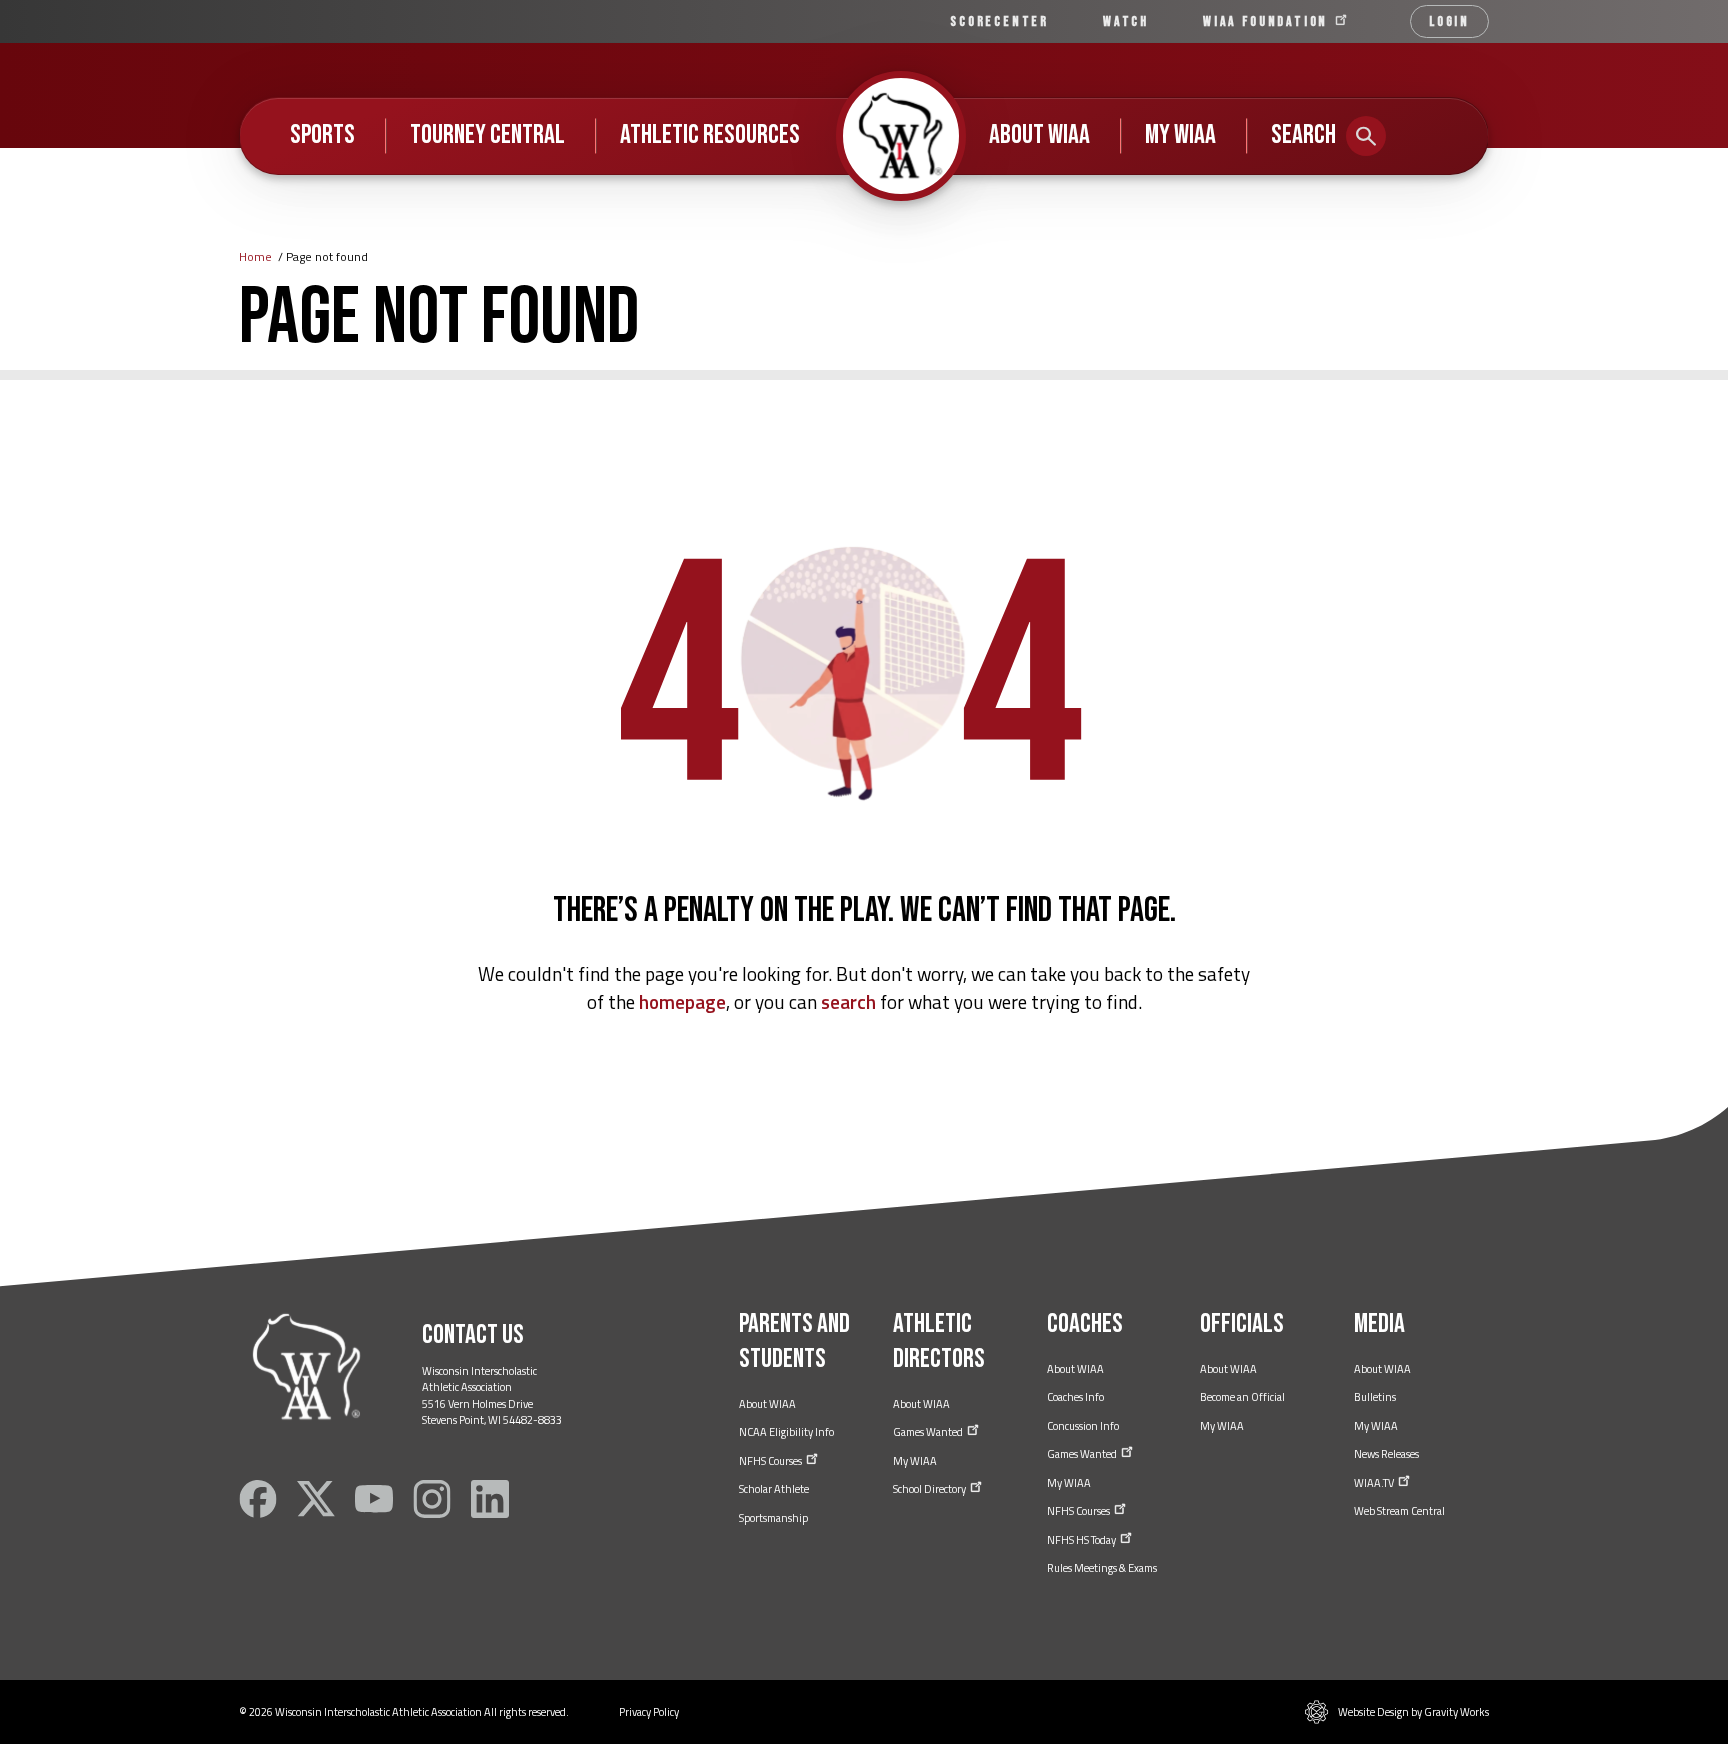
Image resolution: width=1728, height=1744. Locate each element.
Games (929, 1432)
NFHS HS (1082, 1540)
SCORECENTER (999, 21)
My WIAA (1180, 135)
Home (255, 256)
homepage (682, 1001)
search (848, 1001)
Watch (1126, 21)
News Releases (1386, 1454)
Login (1449, 21)
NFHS (771, 1461)
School (930, 1489)
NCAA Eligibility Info (786, 1432)
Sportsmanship (773, 1518)
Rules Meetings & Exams (1102, 1568)
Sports (322, 135)
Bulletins (1375, 1397)
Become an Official (1242, 1397)
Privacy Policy (649, 1712)
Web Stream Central (1399, 1511)
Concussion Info (1083, 1426)
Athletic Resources (710, 135)
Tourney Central (487, 135)
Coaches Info (1075, 1397)
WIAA (1268, 21)
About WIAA (1039, 135)
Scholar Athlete (774, 1489)
